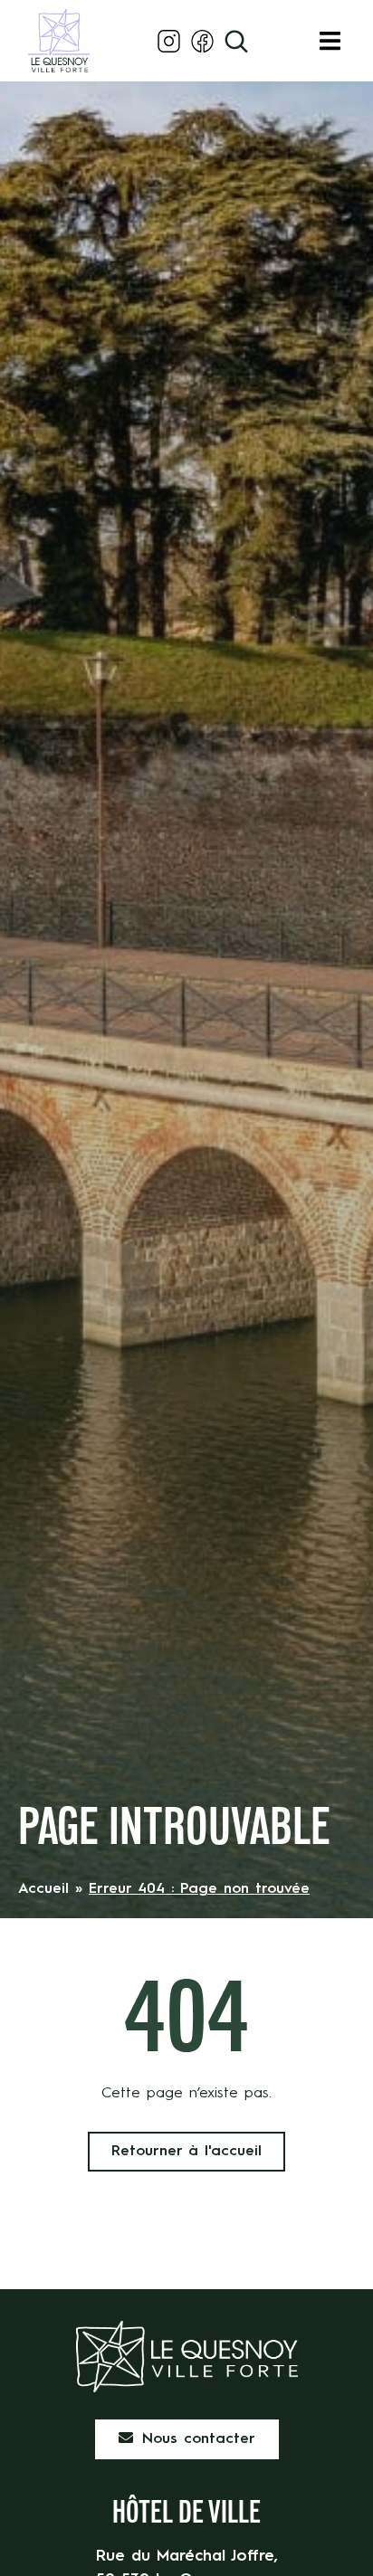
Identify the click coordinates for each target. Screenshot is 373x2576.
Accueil (43, 1889)
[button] (330, 41)
